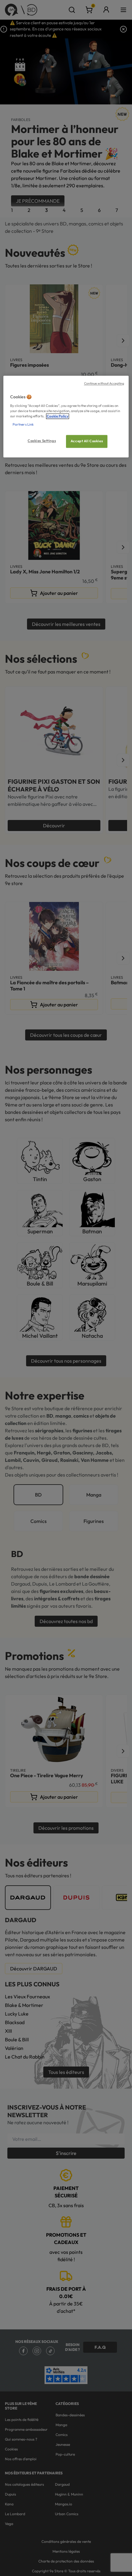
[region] (66, 417)
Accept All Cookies (87, 441)
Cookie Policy (58, 416)
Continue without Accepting (104, 384)
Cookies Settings (42, 441)
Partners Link (23, 424)
